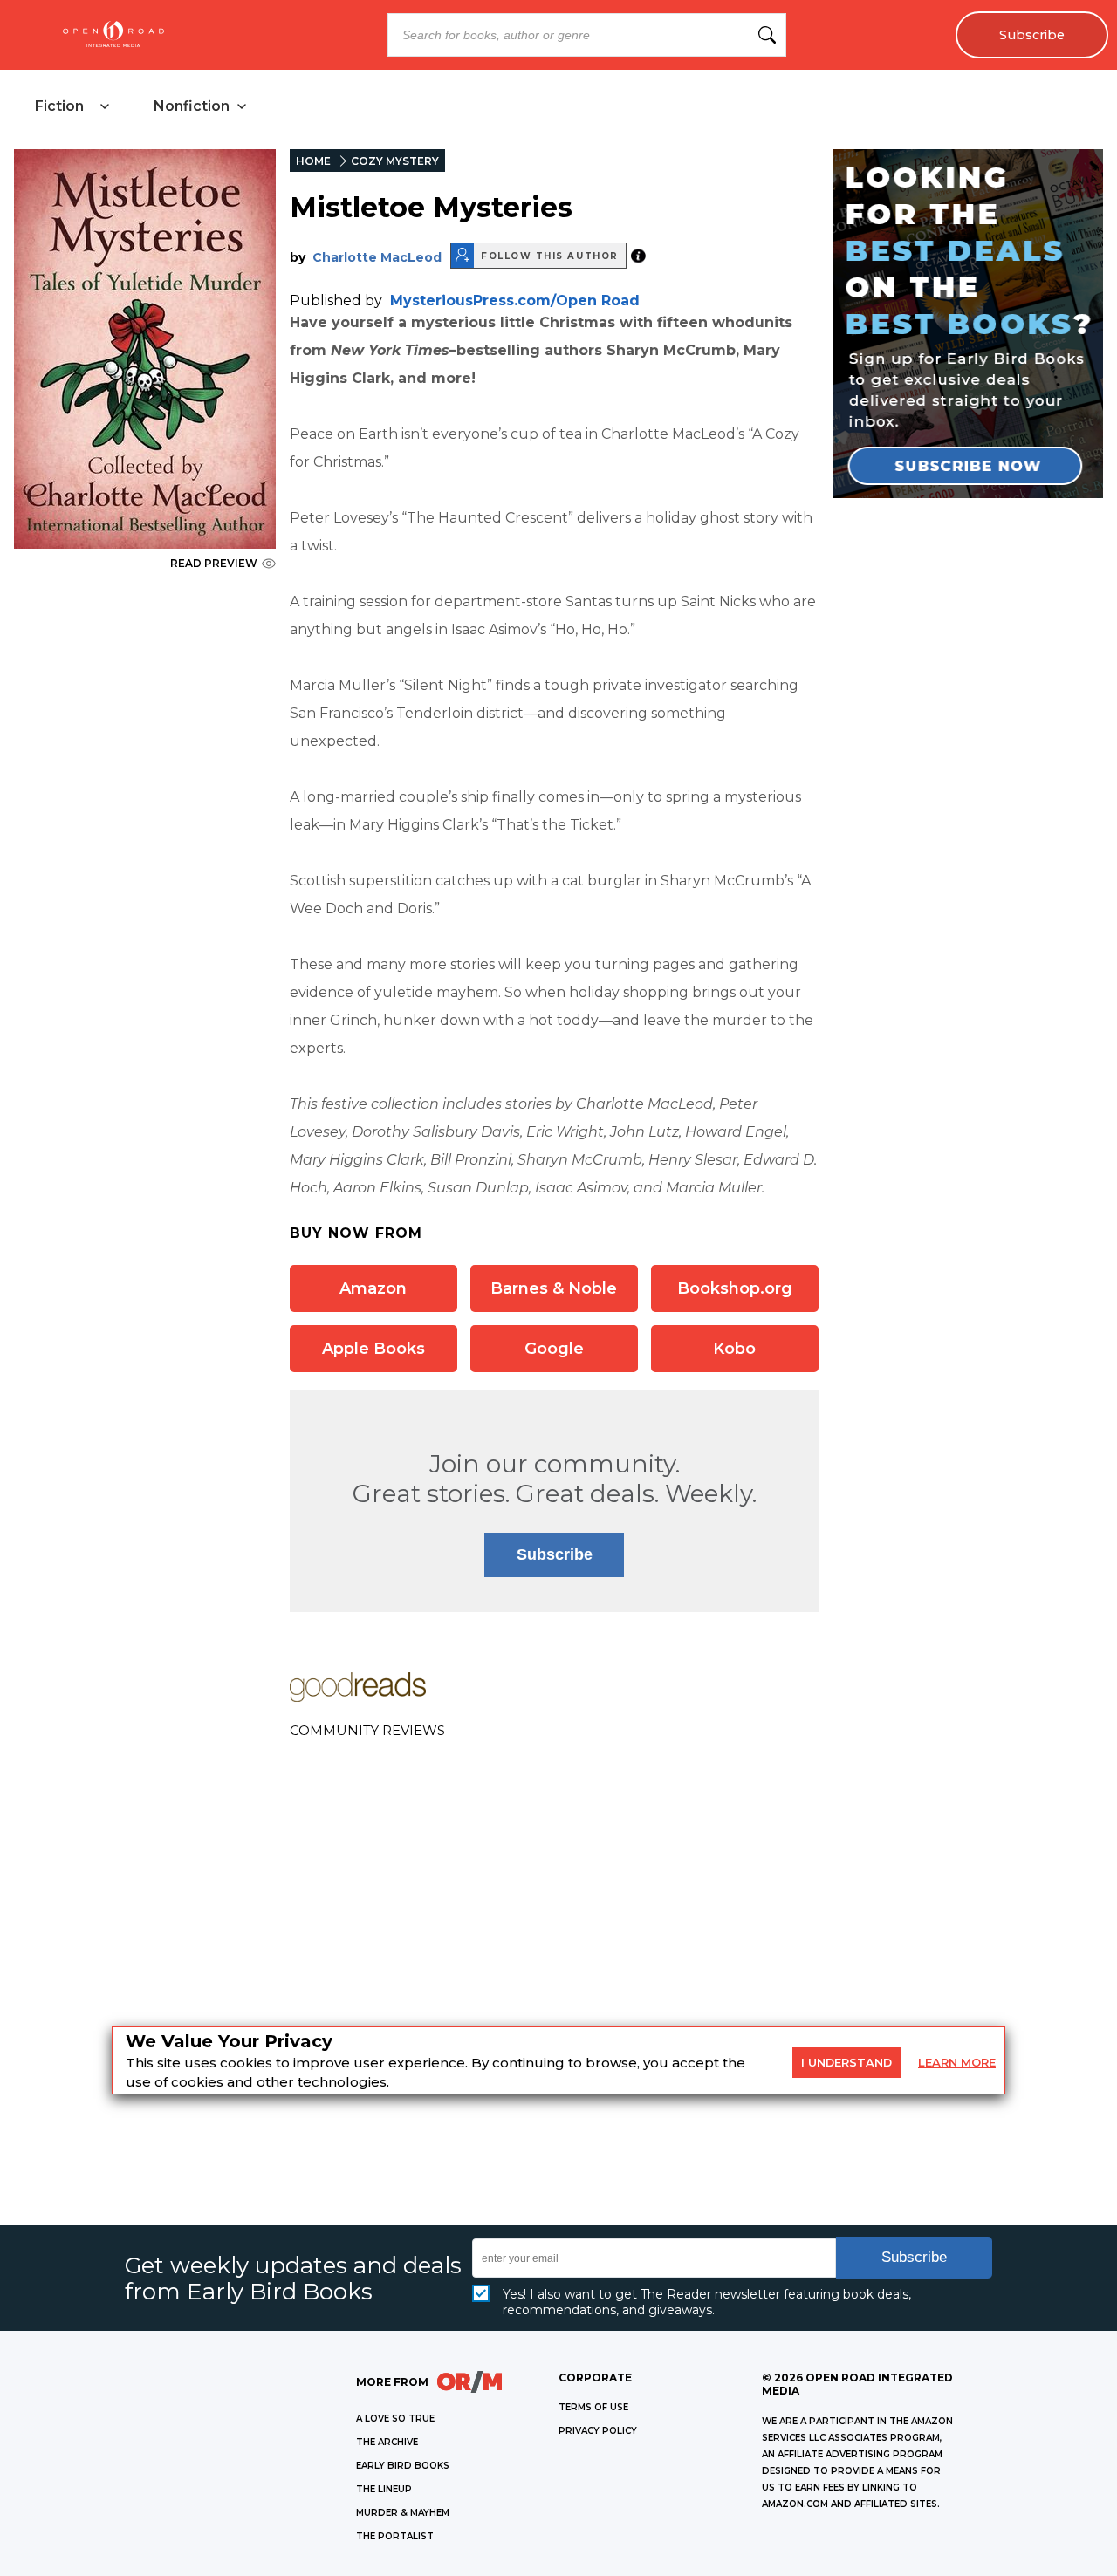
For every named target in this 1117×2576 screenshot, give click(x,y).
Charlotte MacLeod (377, 257)
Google (554, 1349)
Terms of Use (593, 2407)
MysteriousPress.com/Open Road (515, 301)
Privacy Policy (598, 2431)
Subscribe (1032, 35)
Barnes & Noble (554, 1288)
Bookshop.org (735, 1288)
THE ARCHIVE (387, 2442)
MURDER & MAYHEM (403, 2513)
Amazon (373, 1288)
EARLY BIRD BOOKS (403, 2466)
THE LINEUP (384, 2489)
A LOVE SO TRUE (395, 2419)
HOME (313, 161)
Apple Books (373, 1349)
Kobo (734, 1349)
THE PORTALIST (395, 2536)
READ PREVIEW (214, 563)
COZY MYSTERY (395, 161)
